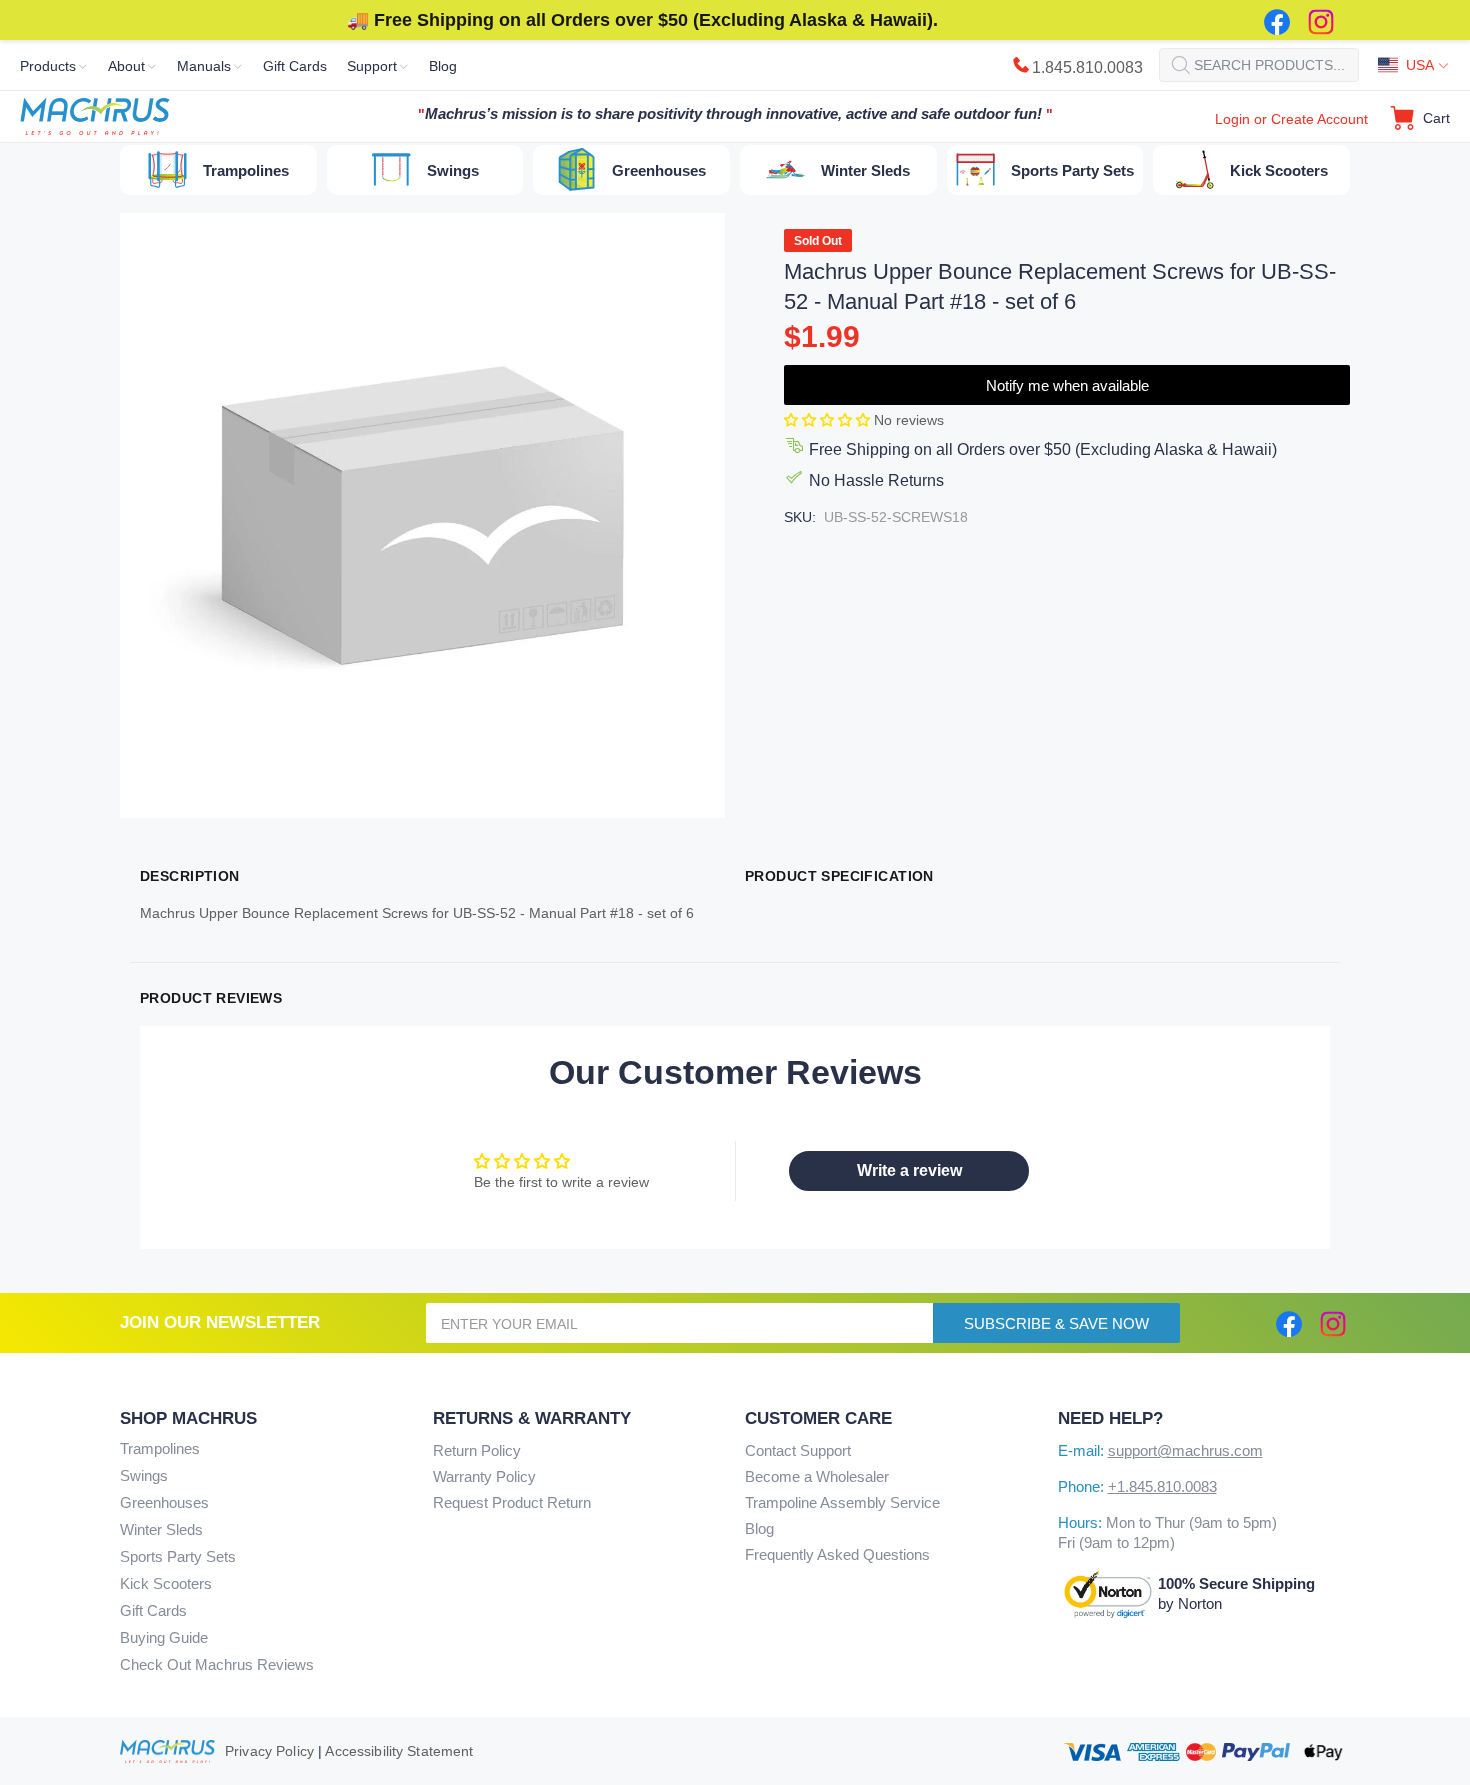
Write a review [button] (909, 1170)
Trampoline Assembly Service (842, 1502)
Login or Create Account (1291, 119)
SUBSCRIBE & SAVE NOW (1056, 1323)
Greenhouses (164, 1502)
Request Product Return (512, 1502)
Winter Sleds (161, 1529)
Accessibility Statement (399, 1751)
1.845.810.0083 (1087, 67)
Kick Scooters (166, 1583)
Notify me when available (1067, 385)
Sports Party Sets (178, 1556)
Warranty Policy (484, 1476)
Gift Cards (153, 1610)
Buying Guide (164, 1637)
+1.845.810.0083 (1162, 1486)
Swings (144, 1475)
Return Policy (477, 1450)
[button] (829, 420)
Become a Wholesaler (817, 1476)
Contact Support (798, 1450)
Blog (759, 1528)
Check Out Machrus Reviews (217, 1664)
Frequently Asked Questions (837, 1554)
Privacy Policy (269, 1751)
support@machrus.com (1185, 1450)
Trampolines (160, 1448)
